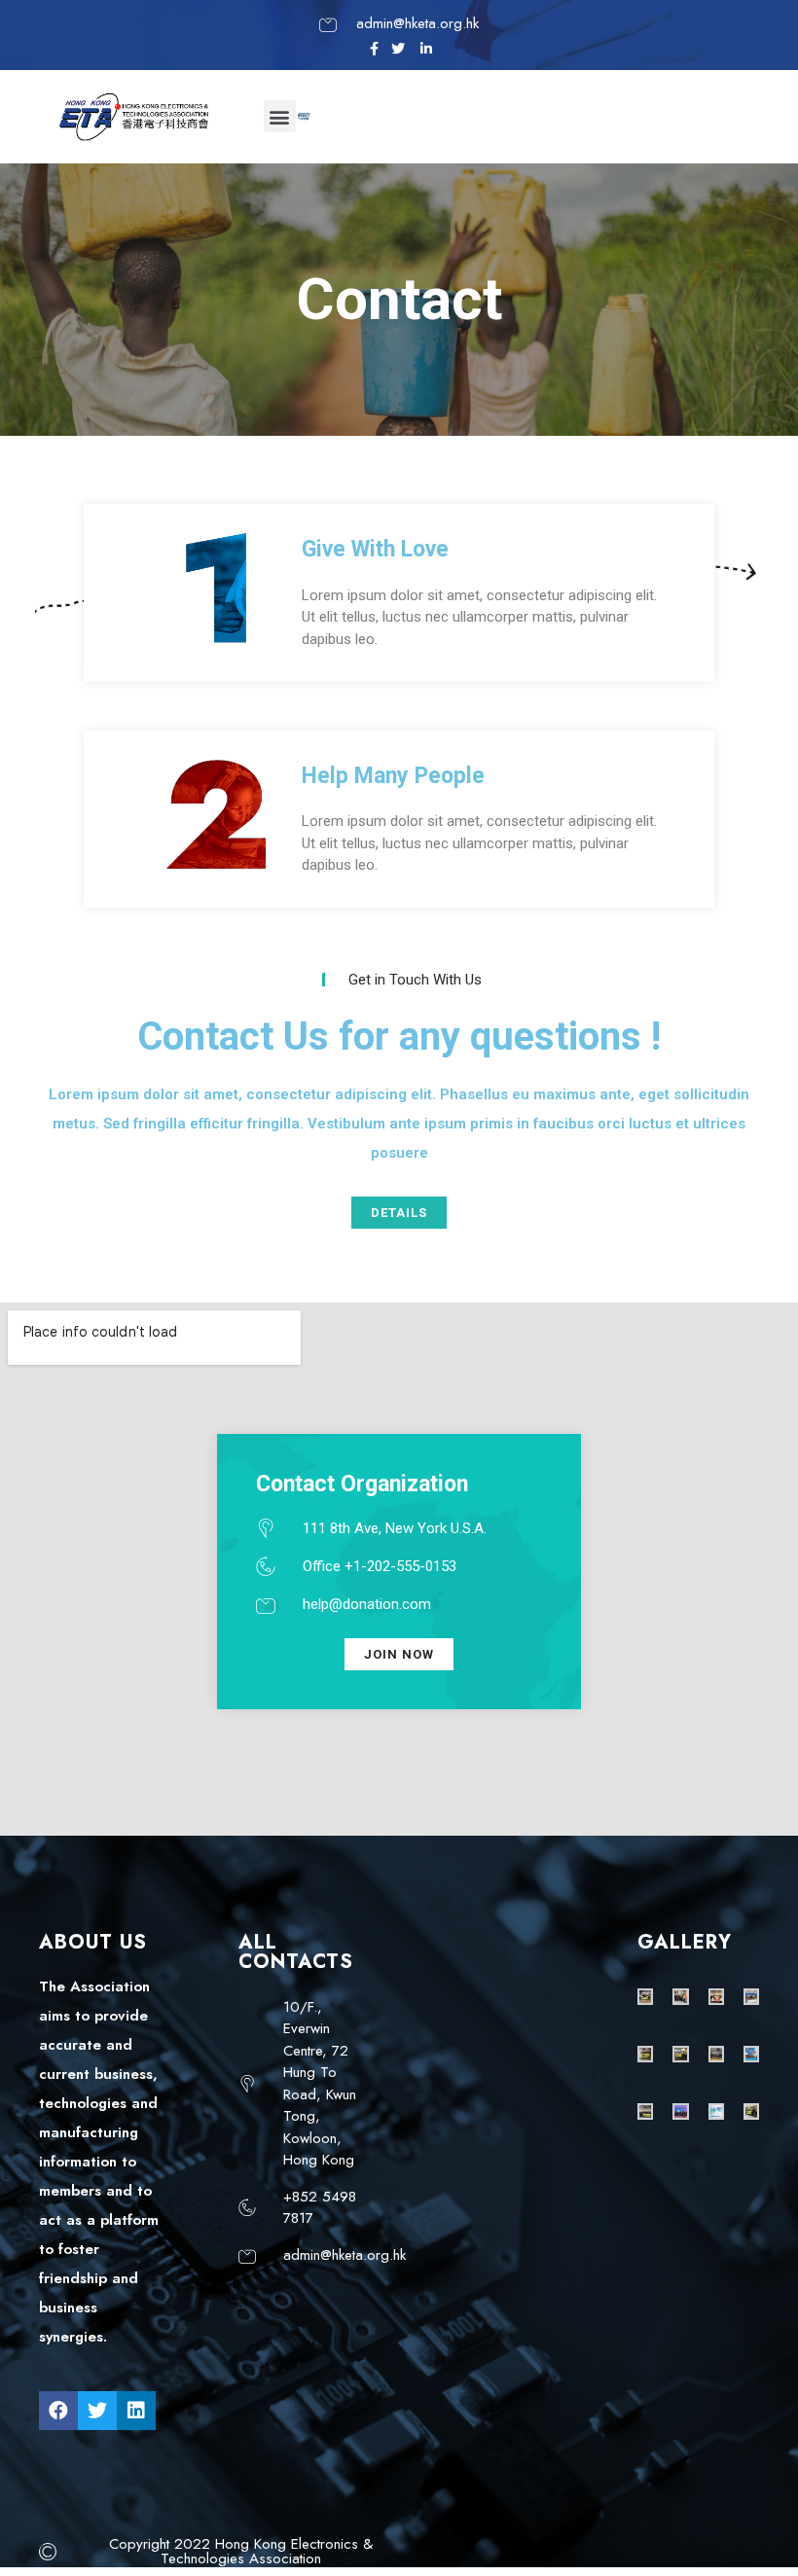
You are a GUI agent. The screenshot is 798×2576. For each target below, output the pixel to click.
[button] (280, 116)
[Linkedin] (136, 2411)
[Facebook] (58, 2411)
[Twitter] (97, 2411)
